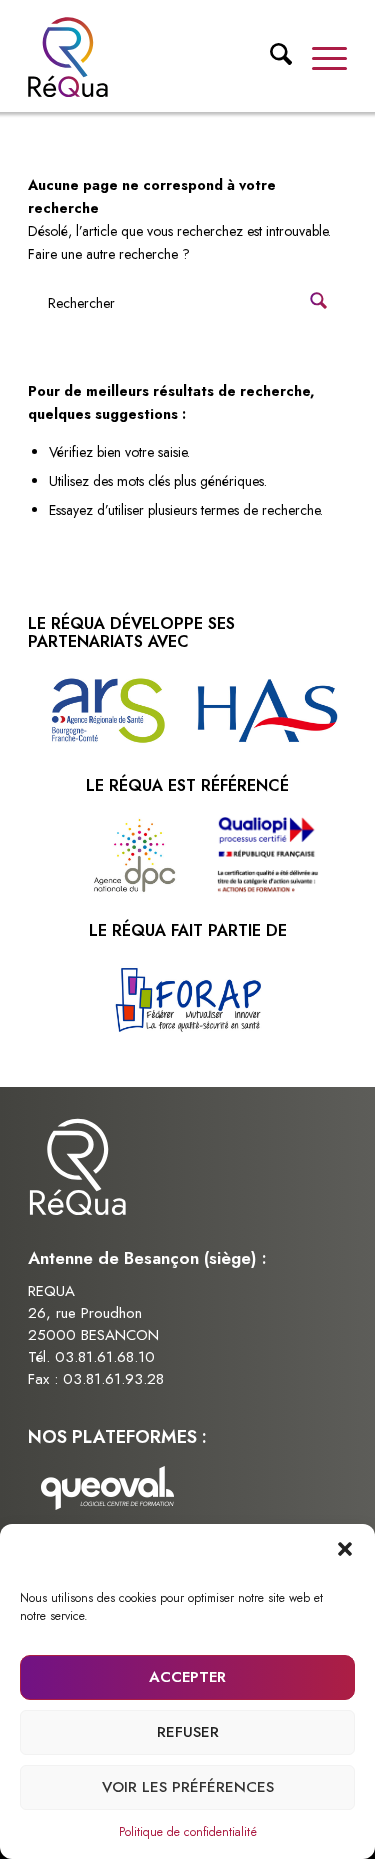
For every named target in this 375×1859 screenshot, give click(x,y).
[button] (345, 1549)
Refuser (188, 1732)
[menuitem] (271, 59)
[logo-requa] (155, 57)
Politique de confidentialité (188, 1832)
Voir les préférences (188, 1787)
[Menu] (319, 57)
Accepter (187, 1677)
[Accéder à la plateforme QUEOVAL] (108, 1491)
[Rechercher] (271, 62)
